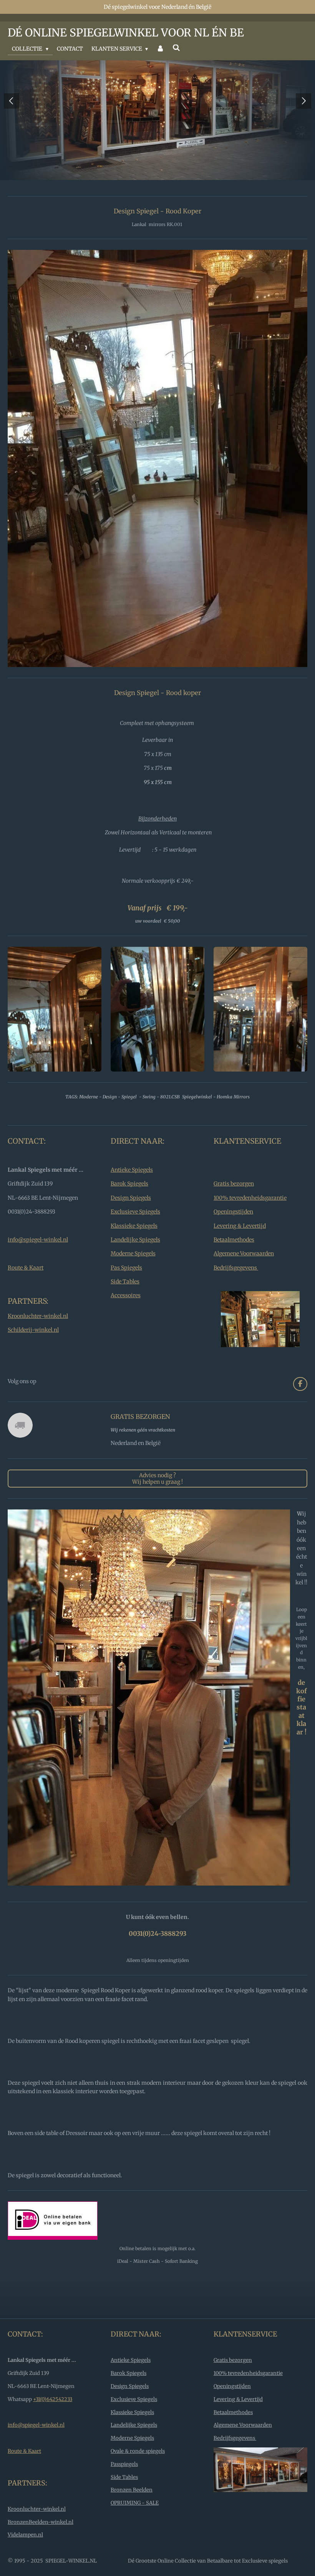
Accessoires (126, 1323)
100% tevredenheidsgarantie (250, 1225)
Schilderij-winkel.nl (33, 1357)
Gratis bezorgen (234, 1211)
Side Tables (125, 1309)
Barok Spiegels (129, 1211)
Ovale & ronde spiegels (138, 2478)
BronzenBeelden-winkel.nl (41, 2549)
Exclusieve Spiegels (135, 1239)
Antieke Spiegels (132, 1197)
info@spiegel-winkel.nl (38, 1267)
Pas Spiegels (126, 1295)
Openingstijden (233, 1239)
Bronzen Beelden (132, 2517)
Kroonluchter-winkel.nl (38, 1343)
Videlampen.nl (25, 2562)
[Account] (160, 49)
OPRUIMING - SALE (135, 2530)
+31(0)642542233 (53, 2427)
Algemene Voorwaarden (244, 1281)
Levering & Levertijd (240, 1253)
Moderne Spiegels (133, 1281)
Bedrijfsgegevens (236, 1295)
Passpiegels (124, 2491)
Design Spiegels (131, 1225)
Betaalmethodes (234, 1267)
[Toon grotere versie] (55, 1036)
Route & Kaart (26, 1295)
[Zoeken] (176, 48)
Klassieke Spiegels (134, 1253)
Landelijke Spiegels (135, 1267)
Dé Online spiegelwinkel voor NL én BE (126, 33)
